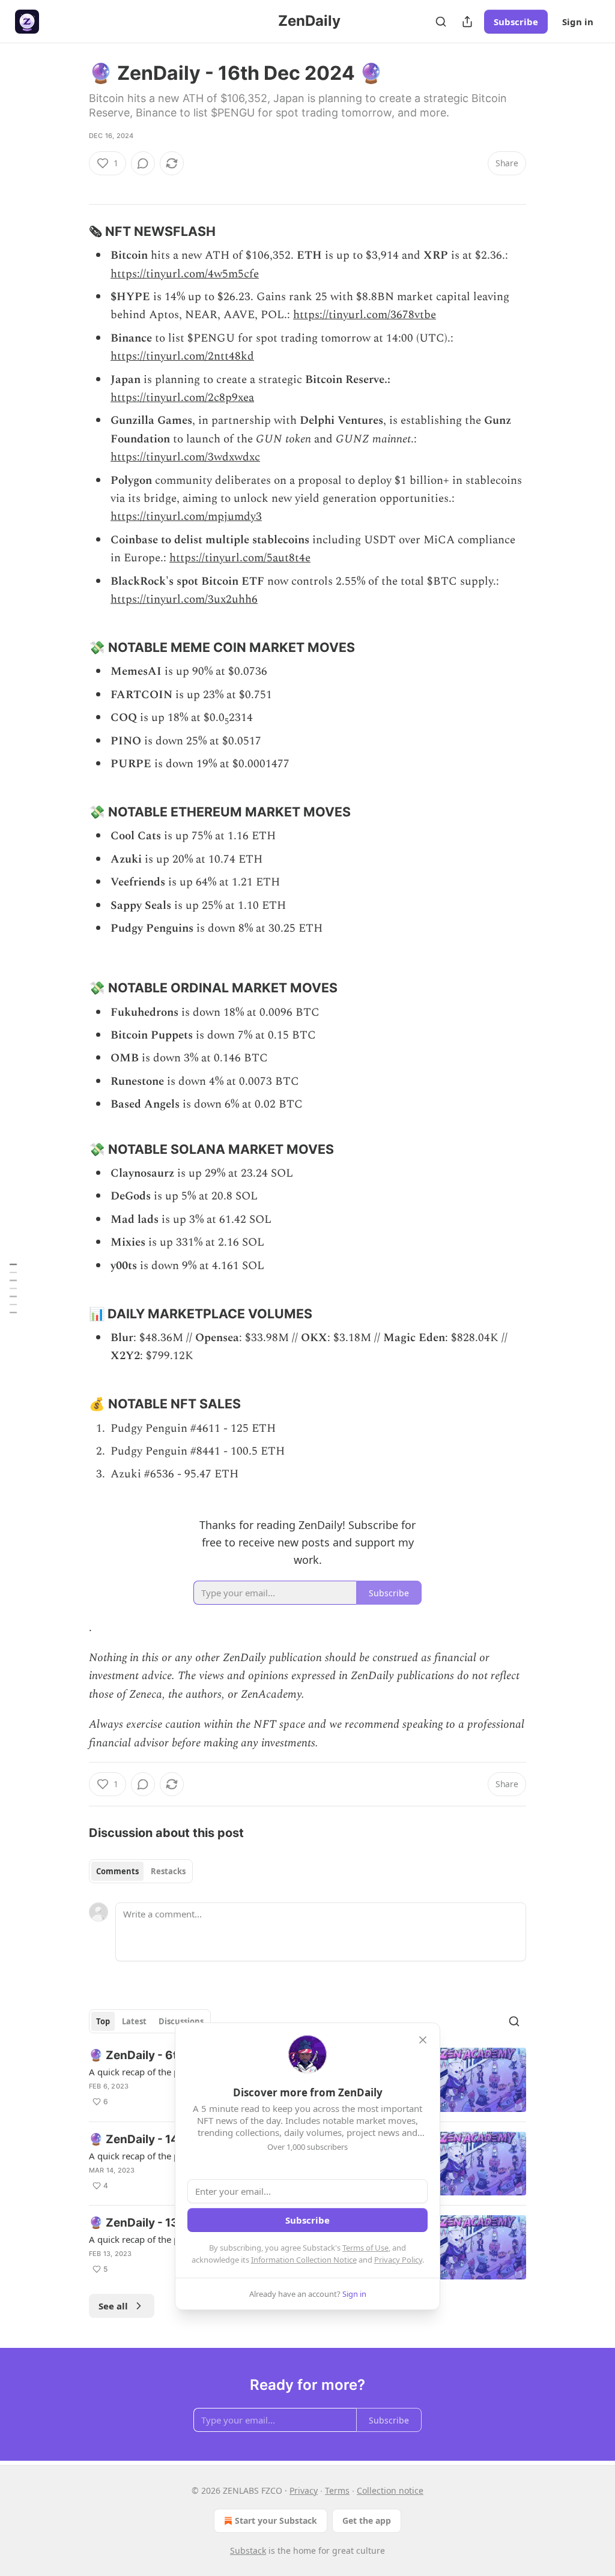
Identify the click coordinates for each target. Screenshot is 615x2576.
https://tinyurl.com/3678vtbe (365, 315)
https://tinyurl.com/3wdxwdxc (185, 457)
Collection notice (390, 2490)
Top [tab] (103, 2021)
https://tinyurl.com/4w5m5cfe (185, 274)
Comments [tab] (117, 1871)
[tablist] (141, 1871)
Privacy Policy (398, 2260)
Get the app (367, 2520)
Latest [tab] (134, 2021)
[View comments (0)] (143, 163)
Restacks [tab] (168, 1871)
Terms (337, 2490)
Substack (248, 2550)
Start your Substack (276, 2520)
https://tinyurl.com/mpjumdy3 (186, 517)
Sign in (578, 22)
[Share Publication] (467, 22)
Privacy (304, 2490)
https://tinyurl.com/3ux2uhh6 (184, 599)
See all (113, 2306)
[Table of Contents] (13, 1288)
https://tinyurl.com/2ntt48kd (182, 356)
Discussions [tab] (181, 2021)
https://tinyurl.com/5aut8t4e (240, 558)
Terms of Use (365, 2248)
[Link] (72, 231)
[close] (423, 2040)
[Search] (441, 22)
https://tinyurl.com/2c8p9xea (182, 398)
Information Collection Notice (304, 2260)
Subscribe (516, 22)
